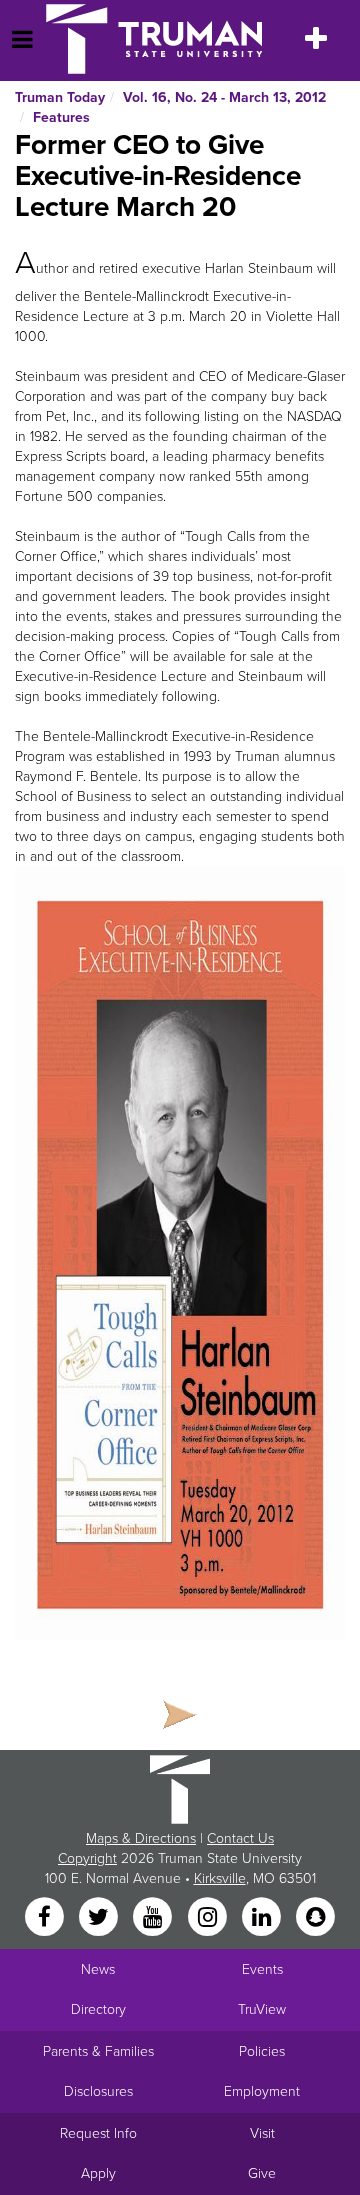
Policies (262, 2051)
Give (262, 2173)
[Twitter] (100, 1917)
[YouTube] (155, 1917)
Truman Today (60, 97)
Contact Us (240, 1838)
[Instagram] (209, 1917)
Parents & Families (98, 2051)
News (98, 1969)
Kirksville (220, 1878)
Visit (262, 2133)
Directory (98, 2009)
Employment (262, 2091)
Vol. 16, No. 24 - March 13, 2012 (224, 97)
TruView (262, 2009)
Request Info (98, 2133)
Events (262, 1969)
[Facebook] (46, 1917)
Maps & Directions (141, 1838)
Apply (98, 2173)
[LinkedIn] (263, 1917)
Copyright (87, 1858)
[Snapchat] (316, 1917)
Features (61, 117)
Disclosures (98, 2091)
